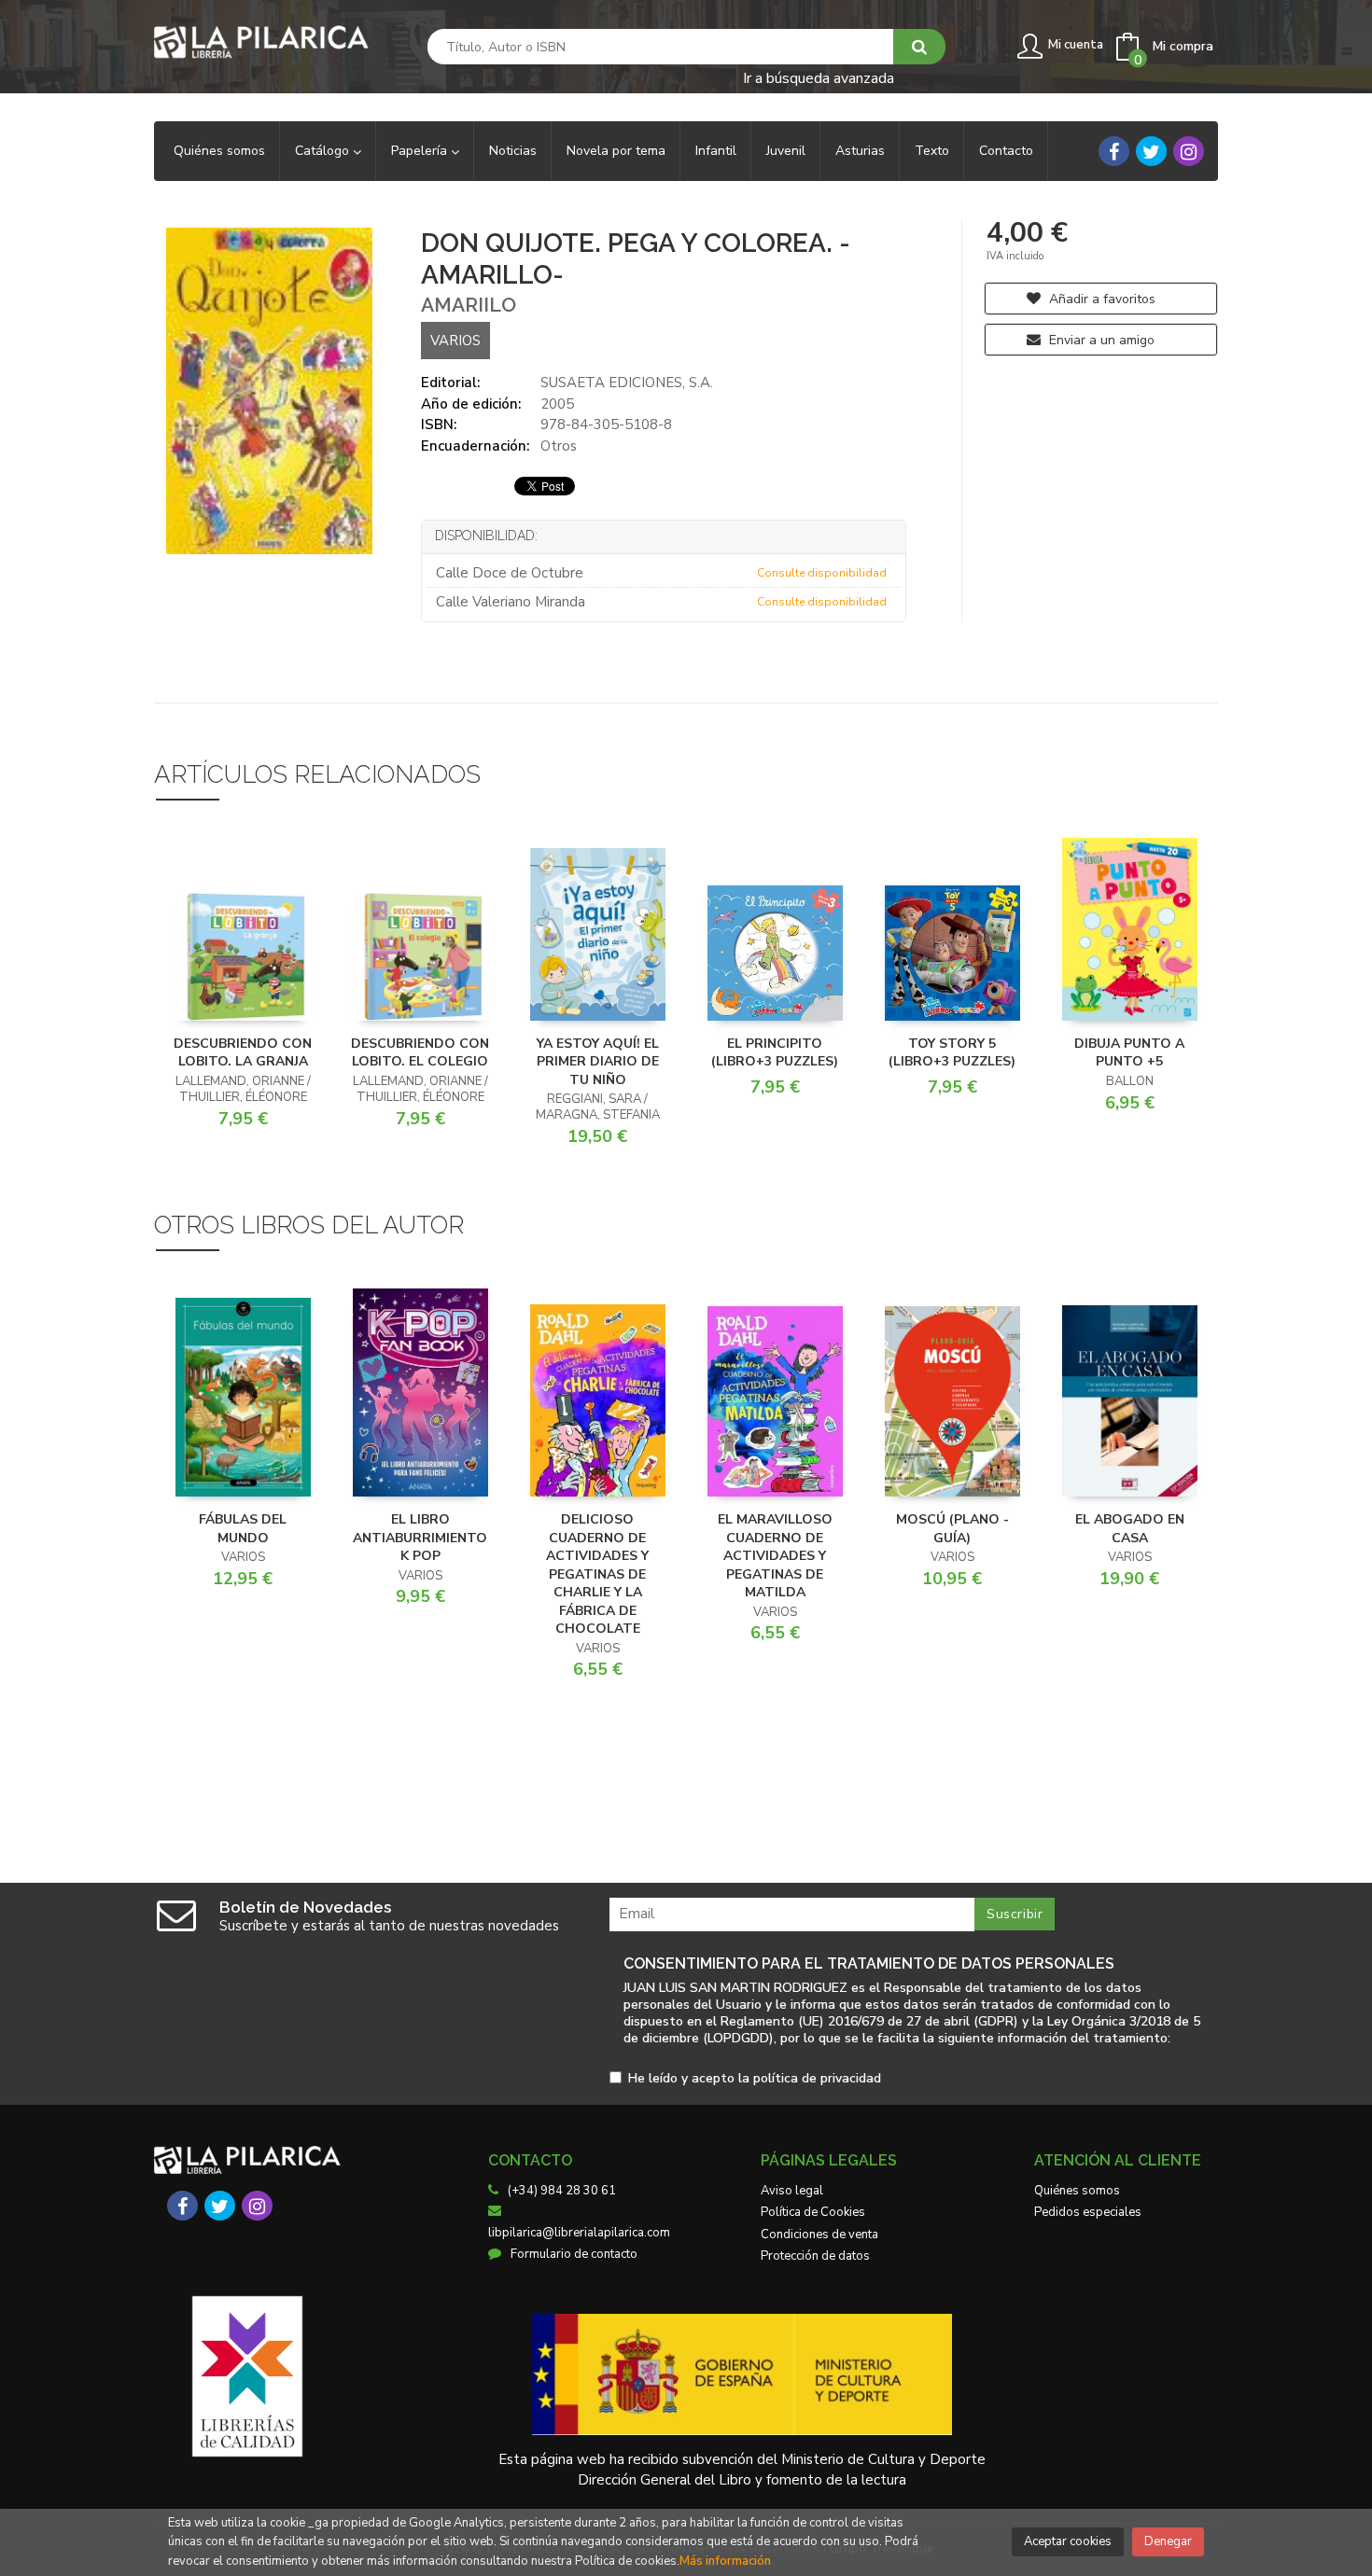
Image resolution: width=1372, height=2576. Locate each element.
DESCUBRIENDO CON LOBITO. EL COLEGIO (420, 1053)
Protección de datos (815, 2256)
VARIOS (455, 341)
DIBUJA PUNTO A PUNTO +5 (1129, 1053)
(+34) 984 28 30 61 (562, 2191)
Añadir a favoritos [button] (1100, 299)
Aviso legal (792, 2191)
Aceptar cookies (1068, 2541)
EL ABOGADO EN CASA (1130, 1529)
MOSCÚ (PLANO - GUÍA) (952, 1529)
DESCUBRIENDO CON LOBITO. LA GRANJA (243, 1053)
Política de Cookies (813, 2212)
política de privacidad (817, 2078)
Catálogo (324, 151)
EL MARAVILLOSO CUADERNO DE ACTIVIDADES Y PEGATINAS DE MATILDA (775, 1556)
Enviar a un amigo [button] (1100, 340)
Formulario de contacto (574, 2254)
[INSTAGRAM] (1189, 151)
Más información (725, 2561)
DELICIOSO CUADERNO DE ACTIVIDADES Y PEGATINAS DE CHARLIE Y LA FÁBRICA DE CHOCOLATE (597, 1574)
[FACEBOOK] (1114, 151)
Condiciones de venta (819, 2235)
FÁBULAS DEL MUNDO (243, 1529)
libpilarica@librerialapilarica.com (579, 2233)
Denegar (1168, 2541)
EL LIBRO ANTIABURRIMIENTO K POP (420, 1538)
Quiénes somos (1077, 2191)
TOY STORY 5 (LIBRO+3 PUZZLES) (952, 1053)
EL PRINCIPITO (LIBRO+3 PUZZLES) (775, 1053)
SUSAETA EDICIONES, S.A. (627, 383)
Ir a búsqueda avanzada (819, 77)
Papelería (421, 151)
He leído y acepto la (755, 2079)
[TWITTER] (1151, 151)
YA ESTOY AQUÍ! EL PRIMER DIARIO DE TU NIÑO (598, 1062)
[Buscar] (919, 47)
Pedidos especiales (1088, 2212)
